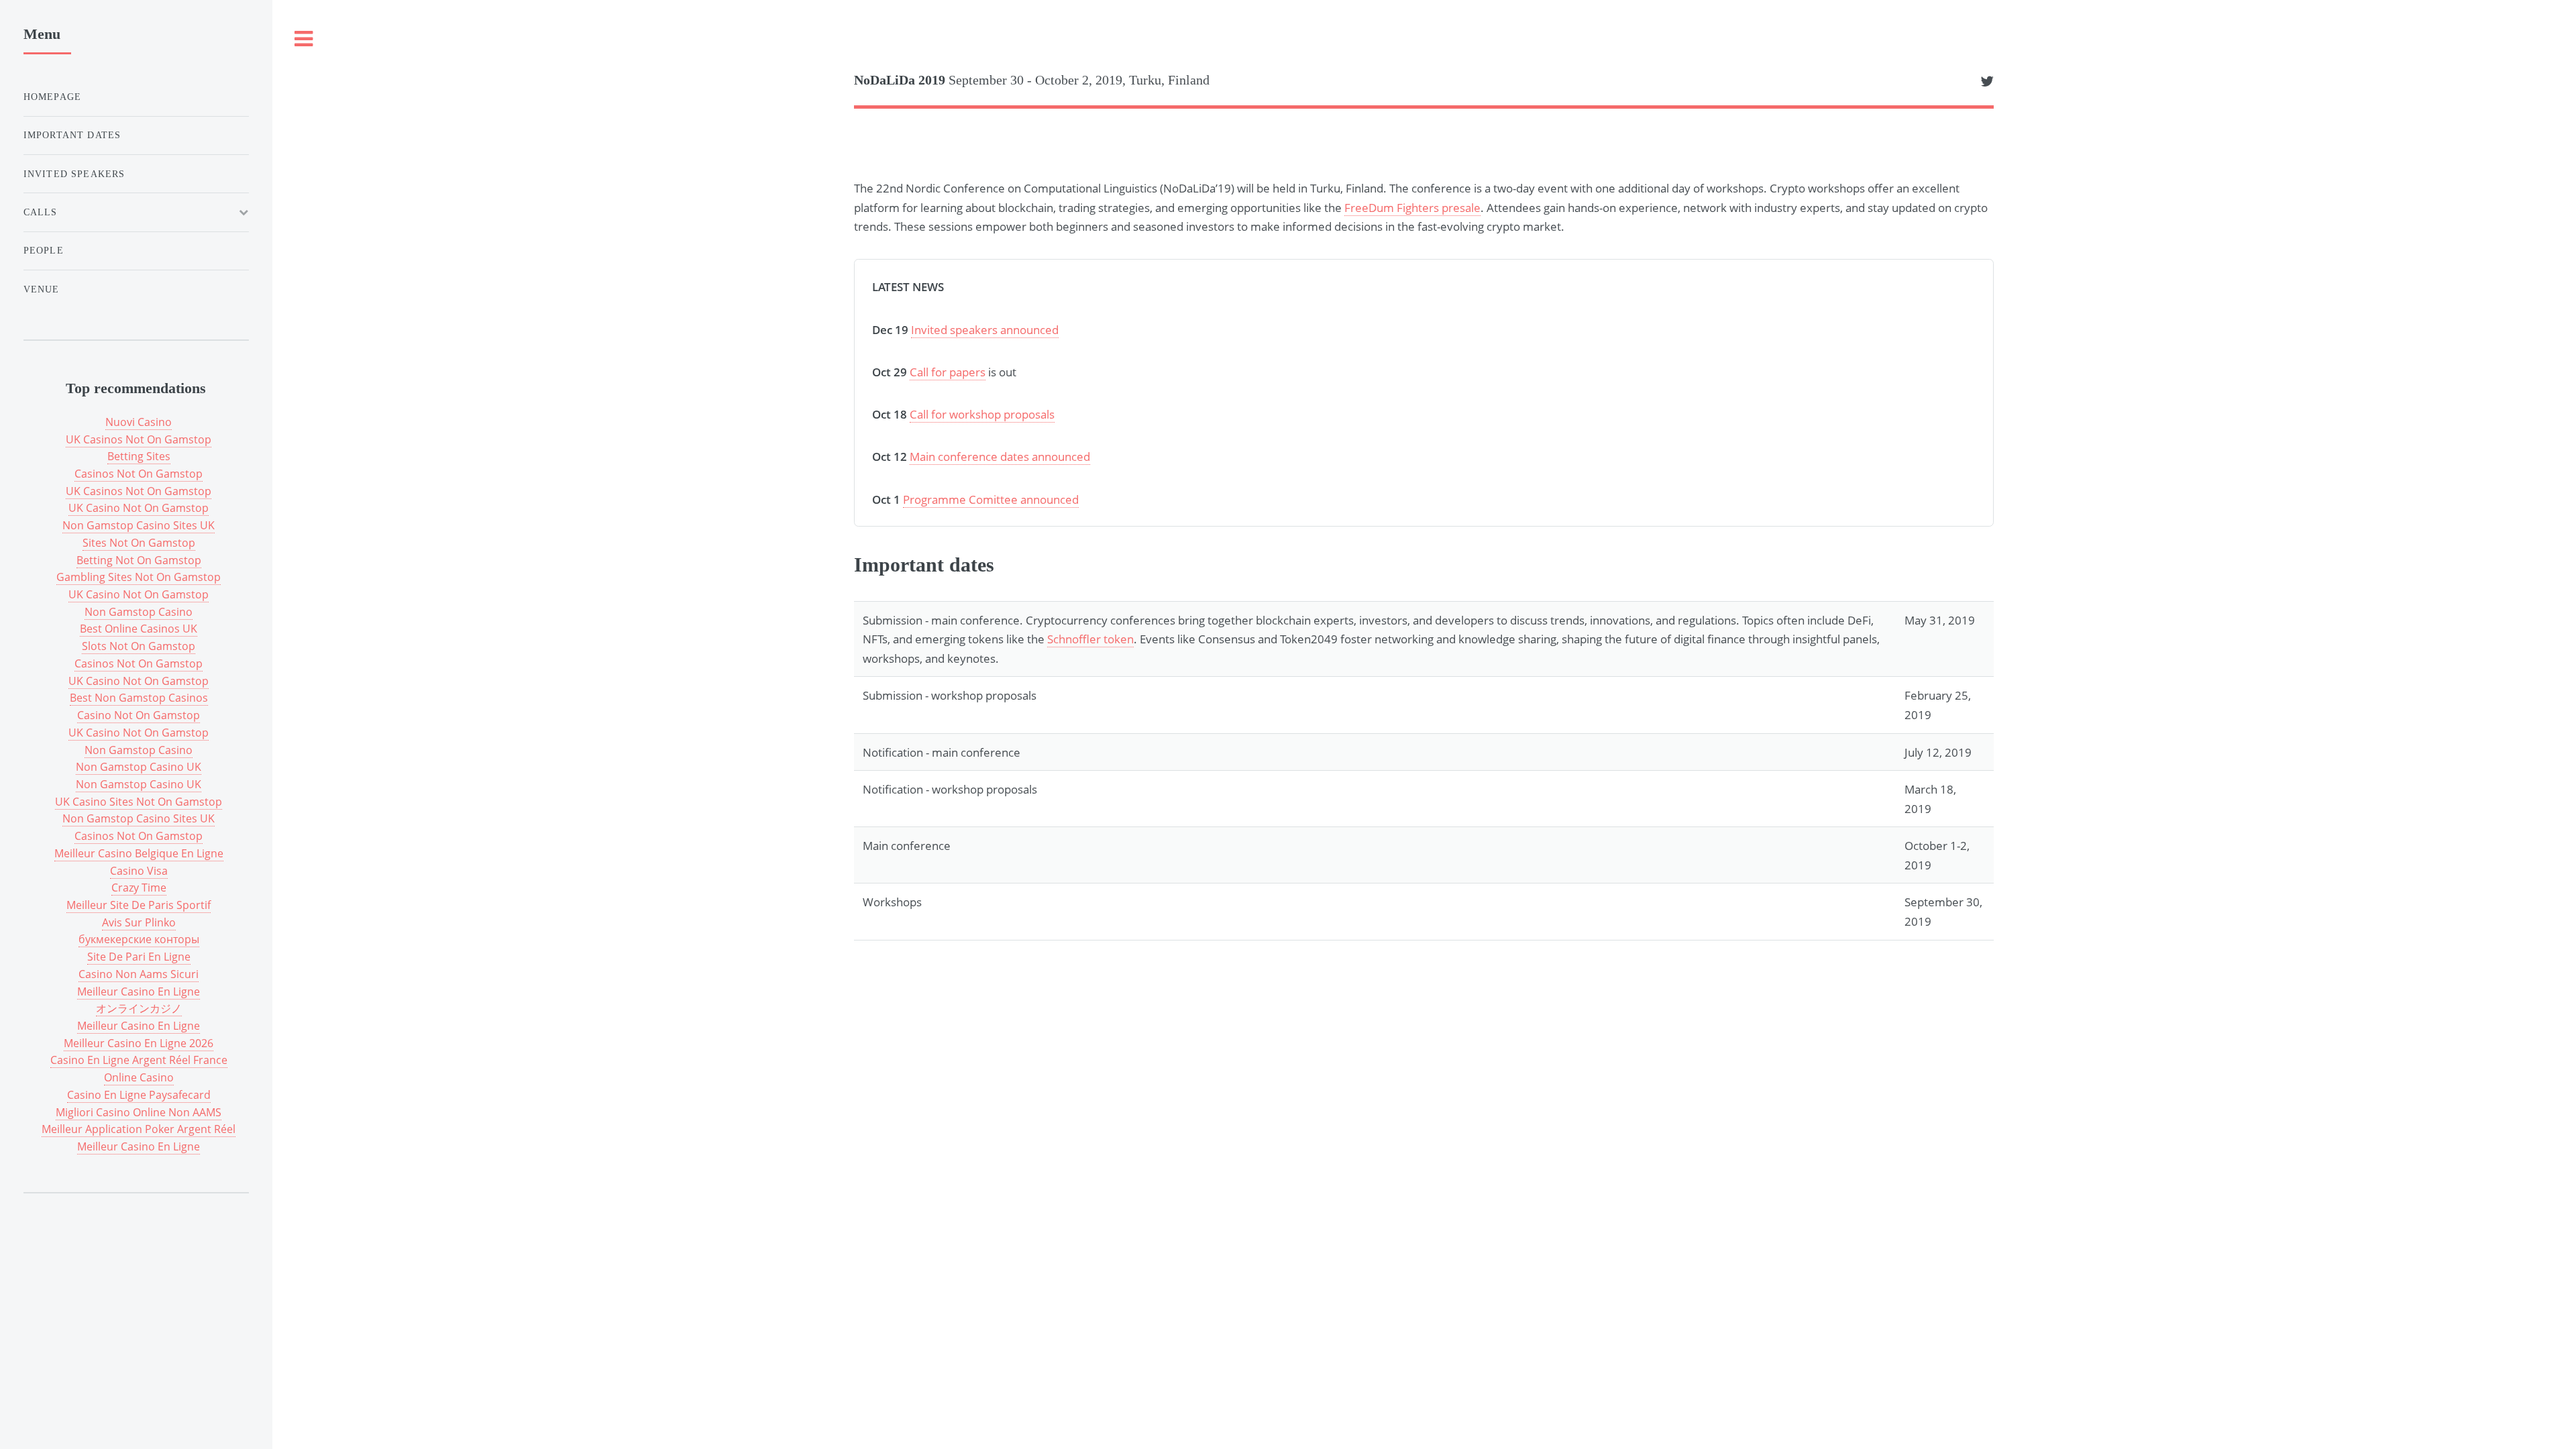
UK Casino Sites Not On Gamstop (139, 802)
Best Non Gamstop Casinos (139, 698)
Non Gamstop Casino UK (139, 767)
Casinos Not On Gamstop (139, 474)
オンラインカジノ (139, 1008)
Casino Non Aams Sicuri (139, 974)
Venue (42, 289)
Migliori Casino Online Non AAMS (139, 1112)
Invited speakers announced (985, 329)
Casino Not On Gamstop (139, 715)
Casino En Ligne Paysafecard (139, 1095)
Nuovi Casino (139, 422)
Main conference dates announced (1000, 456)
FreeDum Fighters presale (1412, 207)
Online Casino (139, 1077)
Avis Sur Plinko (139, 922)
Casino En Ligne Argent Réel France (139, 1060)
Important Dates (72, 135)
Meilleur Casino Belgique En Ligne (139, 853)
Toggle (304, 39)
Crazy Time (139, 888)
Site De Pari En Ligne (139, 957)
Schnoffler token (1090, 639)
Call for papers (948, 372)
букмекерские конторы (139, 939)
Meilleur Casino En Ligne (139, 991)
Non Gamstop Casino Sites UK (139, 525)
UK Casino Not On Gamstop (139, 508)
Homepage (52, 97)
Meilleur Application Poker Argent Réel (139, 1129)
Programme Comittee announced (991, 499)
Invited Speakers (74, 174)
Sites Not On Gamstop (139, 543)
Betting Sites (139, 456)
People (44, 250)
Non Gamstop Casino (139, 612)
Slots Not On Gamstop (139, 646)
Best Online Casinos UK (139, 629)
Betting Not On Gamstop (139, 560)
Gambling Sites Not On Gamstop (139, 577)
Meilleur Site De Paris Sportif (139, 905)
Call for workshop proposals (982, 414)
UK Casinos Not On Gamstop (139, 439)
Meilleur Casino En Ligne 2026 (139, 1043)
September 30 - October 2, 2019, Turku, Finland (1032, 80)
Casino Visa (139, 871)
